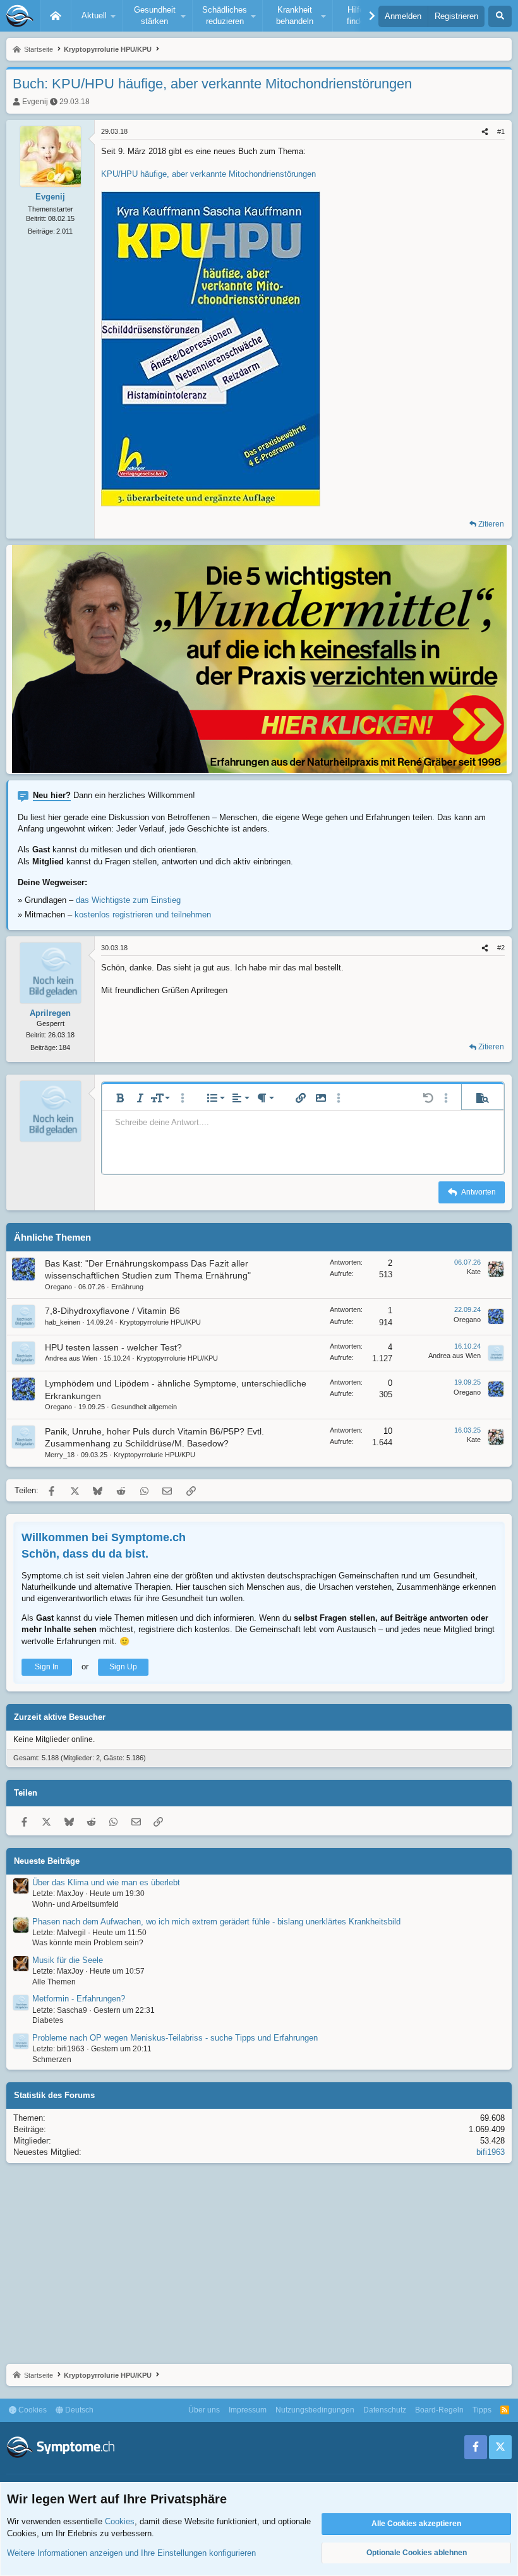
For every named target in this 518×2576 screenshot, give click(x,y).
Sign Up (123, 1667)
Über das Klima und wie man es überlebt (106, 1882)
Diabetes (48, 2020)
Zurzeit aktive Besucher (60, 1717)
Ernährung (127, 1287)
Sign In (47, 1667)
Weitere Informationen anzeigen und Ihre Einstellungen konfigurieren (131, 2553)
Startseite (56, 16)
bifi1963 (491, 2152)
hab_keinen (63, 1322)
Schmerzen (52, 2060)
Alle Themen (54, 1982)
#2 (501, 948)
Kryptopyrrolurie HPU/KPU (160, 1322)
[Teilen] (485, 132)
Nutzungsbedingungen (315, 2410)
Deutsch (78, 2410)
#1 (501, 131)
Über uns (204, 2410)
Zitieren (491, 524)
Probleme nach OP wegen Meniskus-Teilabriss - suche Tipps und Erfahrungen (175, 2038)
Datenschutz (385, 2410)
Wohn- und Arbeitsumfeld (75, 1904)
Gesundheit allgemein (144, 1407)
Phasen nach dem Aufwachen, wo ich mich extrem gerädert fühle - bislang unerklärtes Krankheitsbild (216, 1922)
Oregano (58, 1287)
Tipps (482, 2410)
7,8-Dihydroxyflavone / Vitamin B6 (112, 1311)
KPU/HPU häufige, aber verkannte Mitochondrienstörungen (208, 174)
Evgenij (35, 102)
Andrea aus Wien (71, 1358)
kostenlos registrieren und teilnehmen (143, 915)
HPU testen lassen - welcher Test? (113, 1347)
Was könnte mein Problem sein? (88, 1943)
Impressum (248, 2410)
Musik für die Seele (68, 1960)
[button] (97, 16)
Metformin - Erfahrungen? (79, 1999)
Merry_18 (60, 1455)
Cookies (32, 2410)
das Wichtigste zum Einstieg (128, 900)
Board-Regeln (439, 2410)
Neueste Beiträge (47, 1861)
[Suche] (500, 16)
